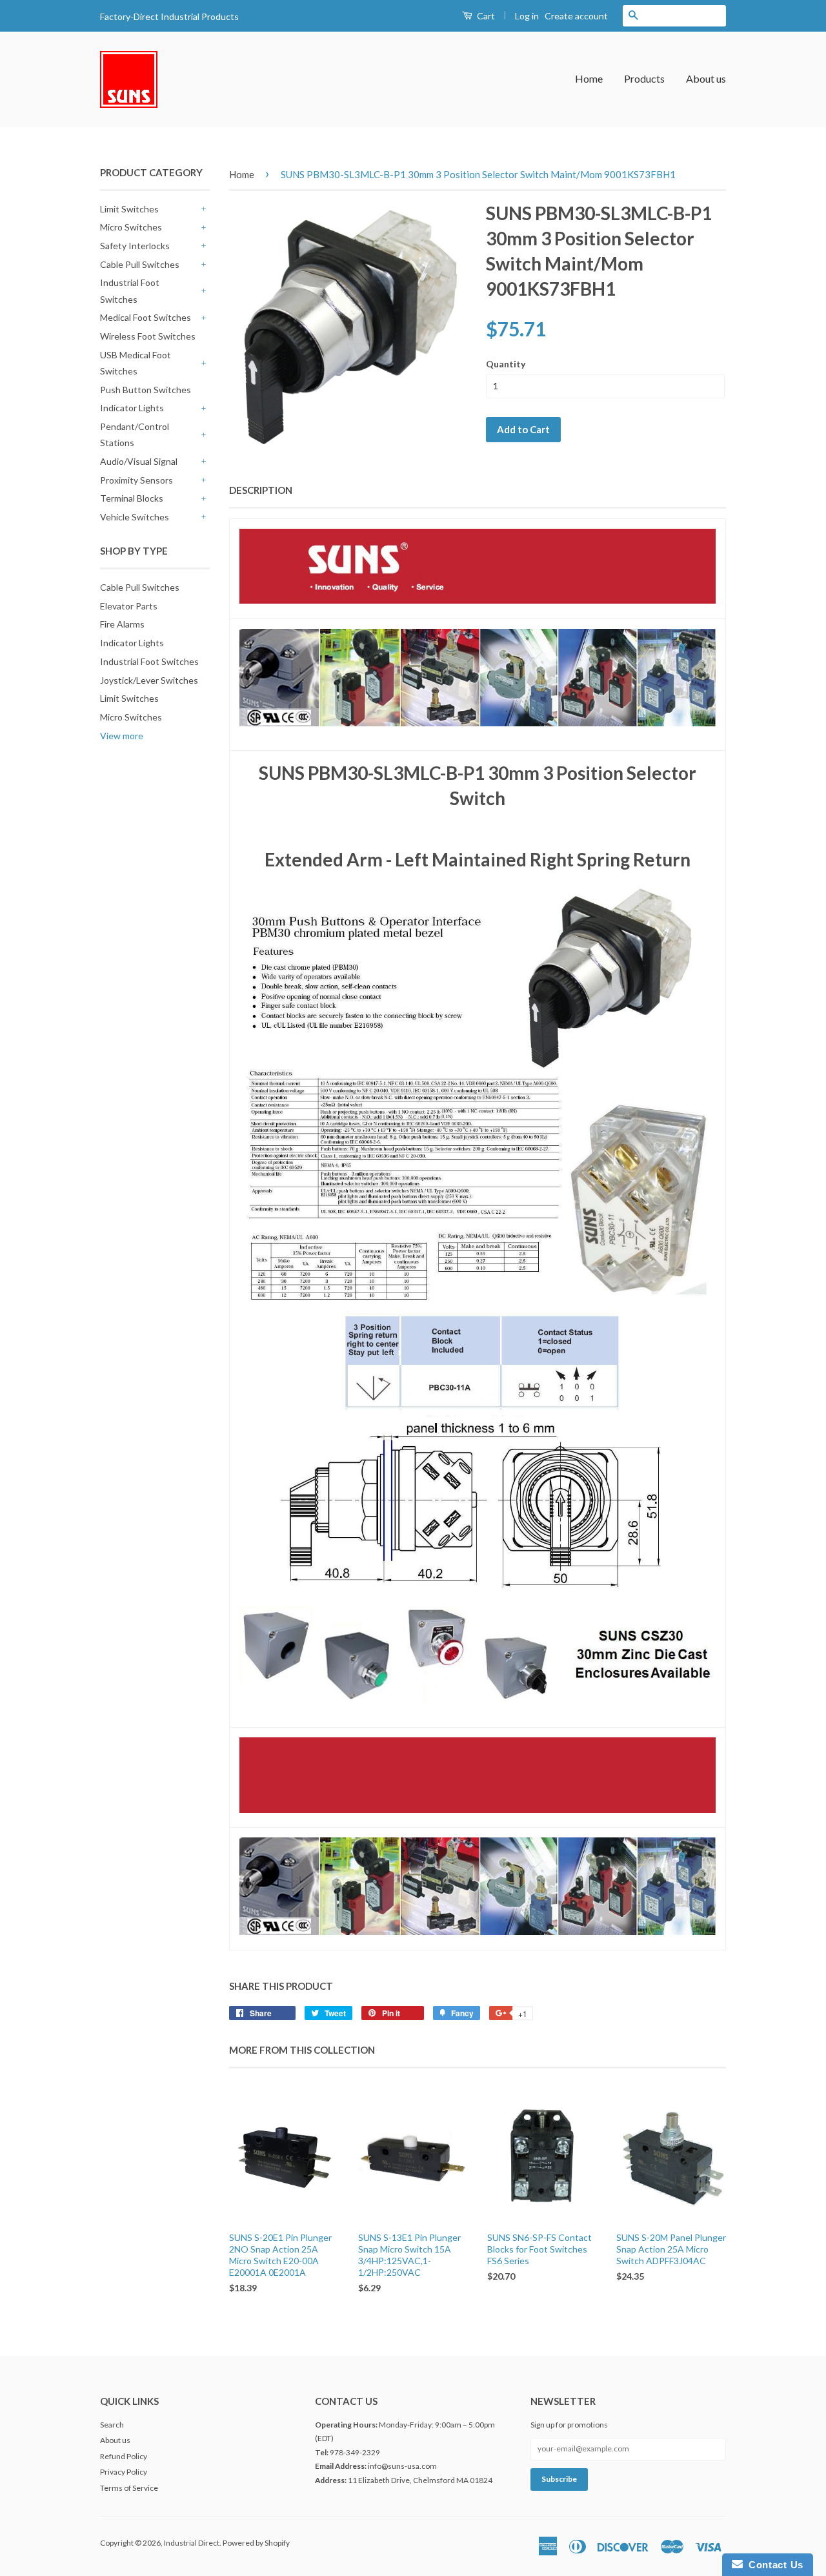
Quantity (506, 364)
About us (706, 78)
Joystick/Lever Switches (149, 680)
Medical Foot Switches (146, 317)
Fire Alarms (122, 624)
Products (644, 78)
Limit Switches (129, 209)
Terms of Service (129, 2488)
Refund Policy (124, 2456)
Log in (527, 16)
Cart (485, 16)
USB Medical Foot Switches (136, 363)
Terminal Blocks (132, 498)
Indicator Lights (132, 408)
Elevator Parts (129, 606)
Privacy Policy (124, 2472)
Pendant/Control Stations (135, 434)
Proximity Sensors (136, 480)
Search (112, 2425)
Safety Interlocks (135, 246)
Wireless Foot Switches (148, 336)
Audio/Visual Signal (139, 461)
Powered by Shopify (256, 2543)
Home (589, 78)
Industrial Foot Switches (130, 291)
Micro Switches (131, 227)
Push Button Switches (146, 390)
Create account (576, 16)
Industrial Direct (192, 2543)
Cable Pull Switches (140, 264)
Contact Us (773, 2565)
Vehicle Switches (135, 517)
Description (261, 490)
